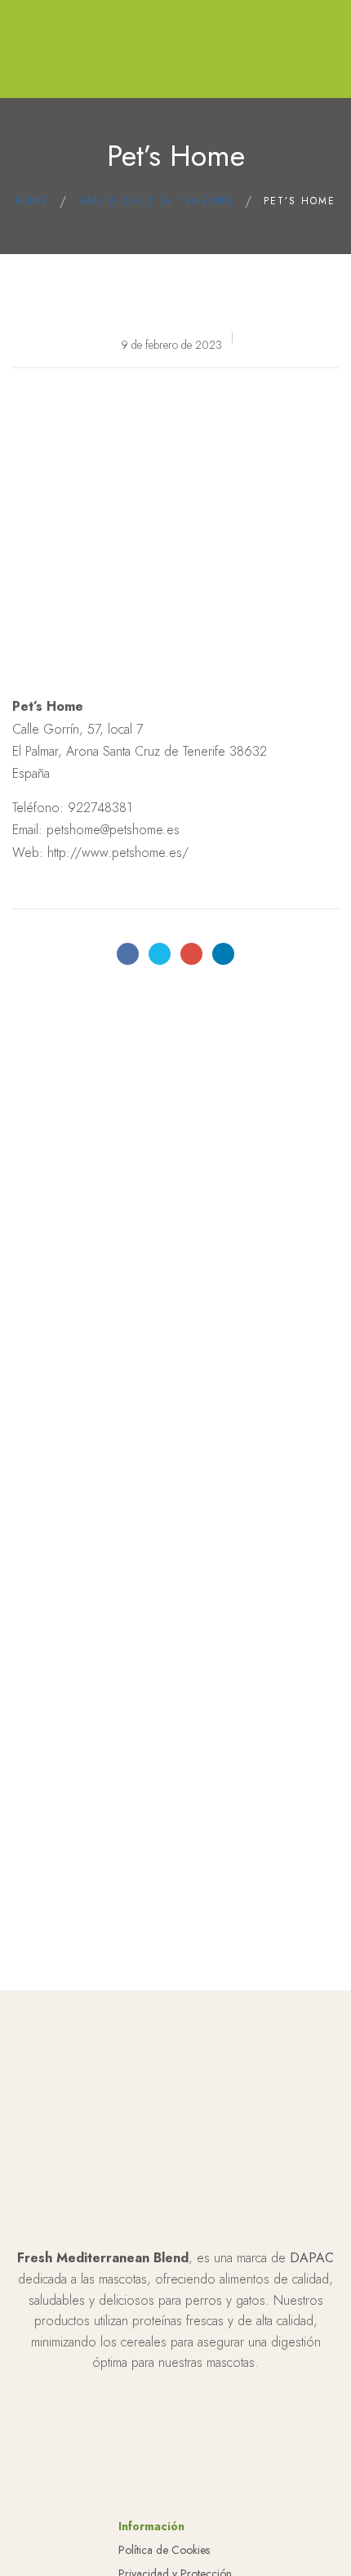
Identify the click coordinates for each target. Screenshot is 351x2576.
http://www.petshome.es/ (118, 853)
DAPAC (312, 2258)
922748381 (100, 808)
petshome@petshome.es (113, 830)
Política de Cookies (164, 2550)
